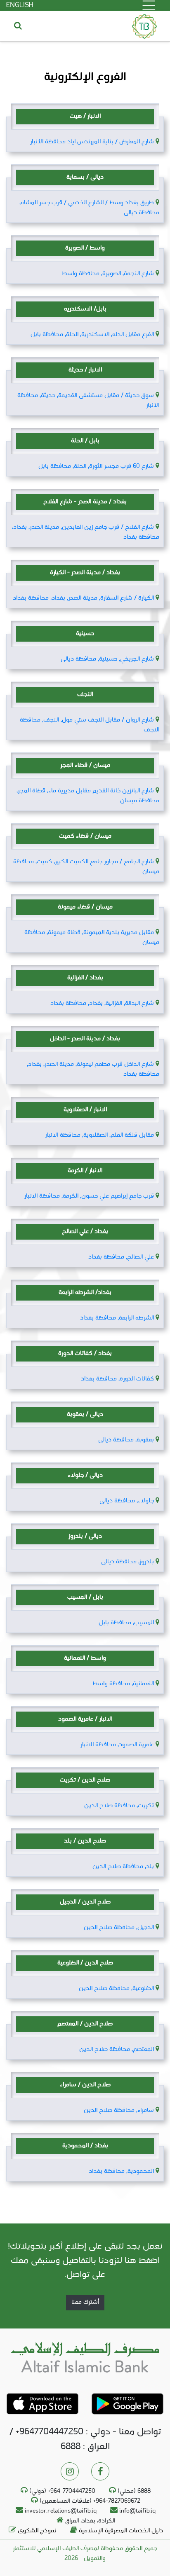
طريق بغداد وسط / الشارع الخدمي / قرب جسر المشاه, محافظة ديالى (89, 208)
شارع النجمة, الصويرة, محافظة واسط (108, 274)
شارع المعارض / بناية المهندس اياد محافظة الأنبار (92, 142)
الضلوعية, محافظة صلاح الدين (116, 1989)
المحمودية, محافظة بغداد (121, 2171)
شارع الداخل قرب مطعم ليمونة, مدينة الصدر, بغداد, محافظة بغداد (93, 1069)
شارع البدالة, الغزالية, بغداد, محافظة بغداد (102, 1003)
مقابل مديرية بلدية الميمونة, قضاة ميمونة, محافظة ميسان (92, 938)
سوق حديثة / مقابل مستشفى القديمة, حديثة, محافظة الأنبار (88, 401)
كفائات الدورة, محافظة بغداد (117, 1379)
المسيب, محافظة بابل (126, 1623)
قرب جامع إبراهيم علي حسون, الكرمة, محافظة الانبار (89, 1196)
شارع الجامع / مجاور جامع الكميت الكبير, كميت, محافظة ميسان (86, 867)
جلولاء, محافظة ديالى (127, 1501)
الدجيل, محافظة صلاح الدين (119, 1928)
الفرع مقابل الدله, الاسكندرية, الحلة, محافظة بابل (92, 335)
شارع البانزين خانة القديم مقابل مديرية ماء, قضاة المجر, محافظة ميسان (88, 796)
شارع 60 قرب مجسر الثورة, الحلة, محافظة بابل (96, 466)
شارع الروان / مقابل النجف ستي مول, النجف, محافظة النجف (90, 725)
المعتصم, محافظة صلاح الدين (117, 2049)
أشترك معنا (85, 2302)
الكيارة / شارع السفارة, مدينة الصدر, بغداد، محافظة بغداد (83, 598)
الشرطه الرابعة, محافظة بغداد (117, 1318)
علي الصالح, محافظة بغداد (121, 1257)
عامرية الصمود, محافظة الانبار (117, 1745)
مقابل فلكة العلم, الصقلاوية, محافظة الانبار (99, 1135)
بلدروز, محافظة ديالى (127, 1562)
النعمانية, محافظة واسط (123, 1684)
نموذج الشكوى (37, 2531)
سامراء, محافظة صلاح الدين (119, 2110)
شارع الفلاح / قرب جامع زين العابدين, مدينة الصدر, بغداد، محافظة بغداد (86, 532)
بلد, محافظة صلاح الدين (123, 1867)
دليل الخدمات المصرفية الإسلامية (121, 2531)
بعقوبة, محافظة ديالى (126, 1440)
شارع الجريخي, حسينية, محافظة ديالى (107, 659)
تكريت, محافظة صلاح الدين (119, 1806)
